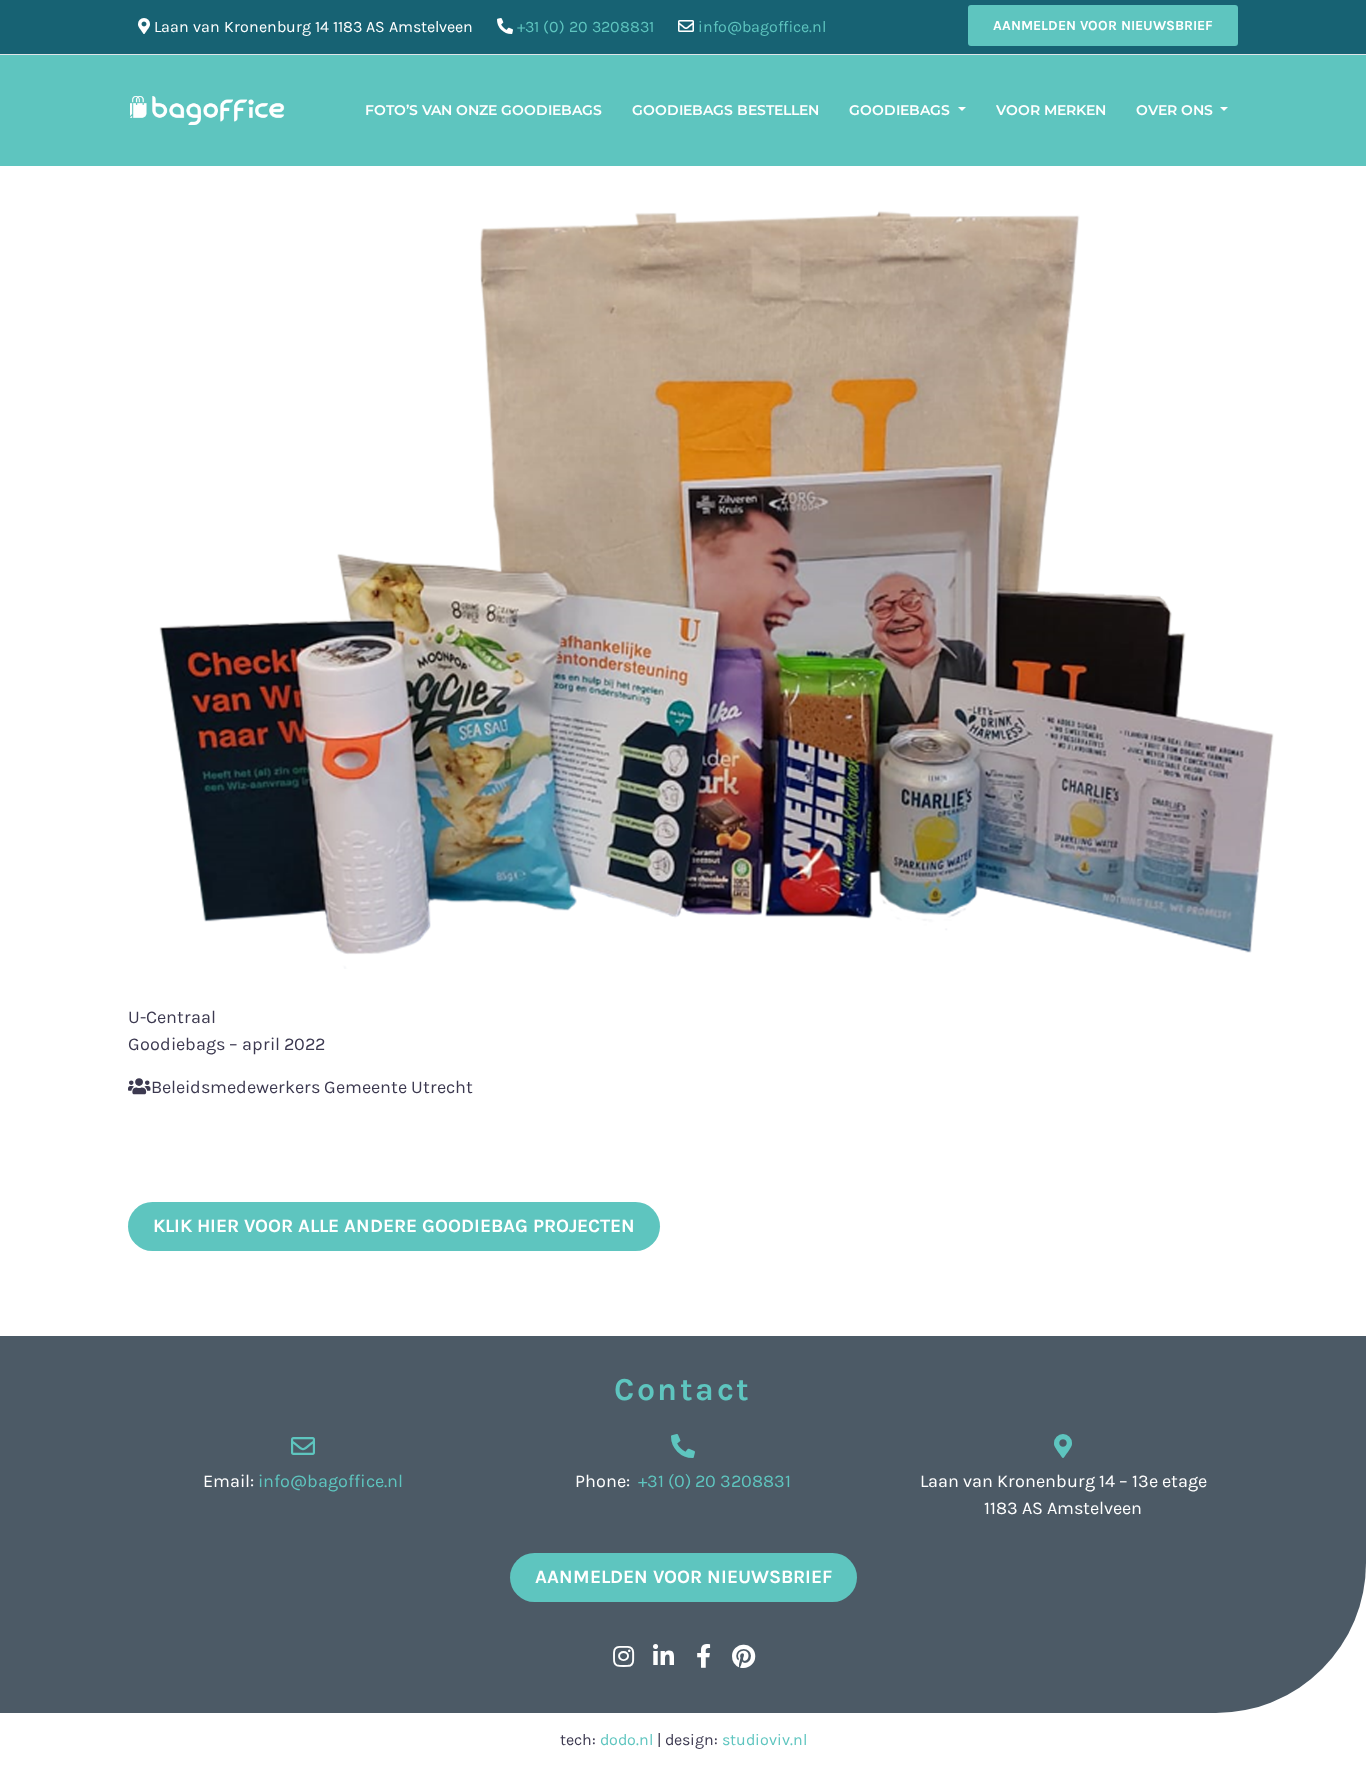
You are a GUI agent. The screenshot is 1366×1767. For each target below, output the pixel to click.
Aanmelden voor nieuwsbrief (1103, 25)
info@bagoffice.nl (762, 26)
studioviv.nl (764, 1739)
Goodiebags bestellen (725, 110)
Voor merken (1051, 110)
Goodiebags (901, 110)
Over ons (1176, 110)
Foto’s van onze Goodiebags (483, 110)
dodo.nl (626, 1739)
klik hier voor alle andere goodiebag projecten (394, 1226)
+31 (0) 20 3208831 (585, 26)
